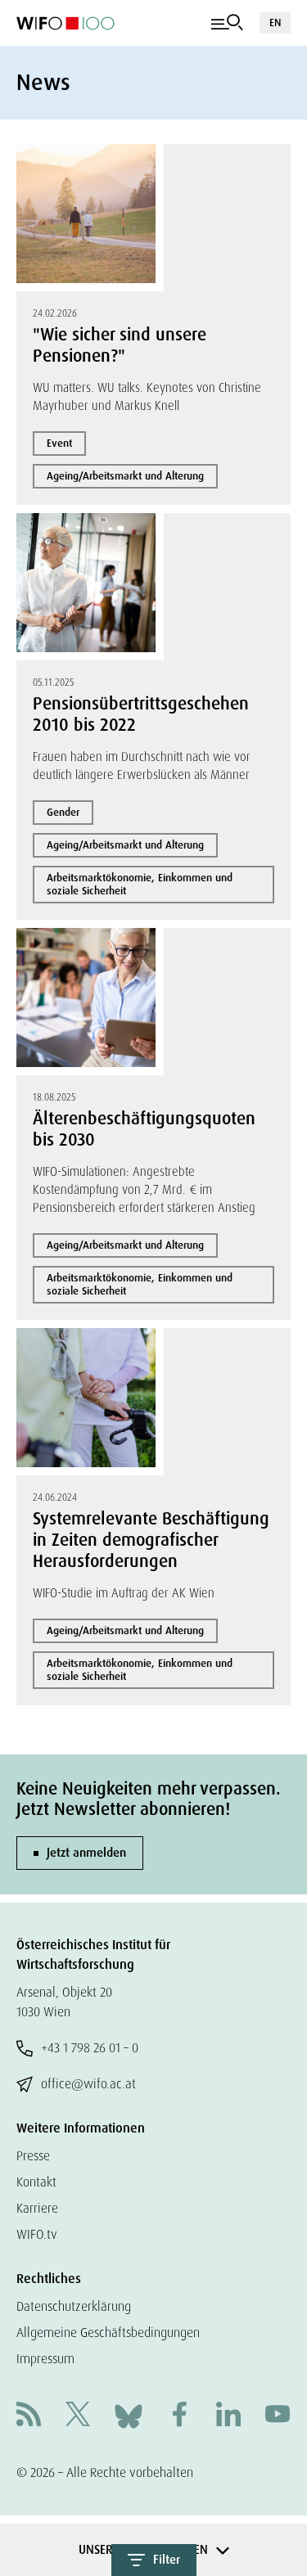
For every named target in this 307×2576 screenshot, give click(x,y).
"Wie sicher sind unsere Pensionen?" (120, 345)
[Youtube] (278, 2416)
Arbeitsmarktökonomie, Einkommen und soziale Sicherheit (140, 884)
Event (59, 443)
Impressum (45, 2359)
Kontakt (36, 2182)
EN (275, 23)
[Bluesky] (129, 2415)
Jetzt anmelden (86, 1853)
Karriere (37, 2208)
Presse (33, 2156)
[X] (78, 2416)
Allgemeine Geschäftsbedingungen (108, 2333)
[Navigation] (227, 23)
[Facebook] (179, 2416)
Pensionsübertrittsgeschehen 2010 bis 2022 (141, 714)
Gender (63, 812)
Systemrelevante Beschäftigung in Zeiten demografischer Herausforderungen (151, 1540)
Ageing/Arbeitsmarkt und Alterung (125, 476)
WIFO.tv (37, 2234)
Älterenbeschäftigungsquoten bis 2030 (144, 1129)
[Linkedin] (228, 2416)
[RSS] (29, 2416)
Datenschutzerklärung (74, 2306)
